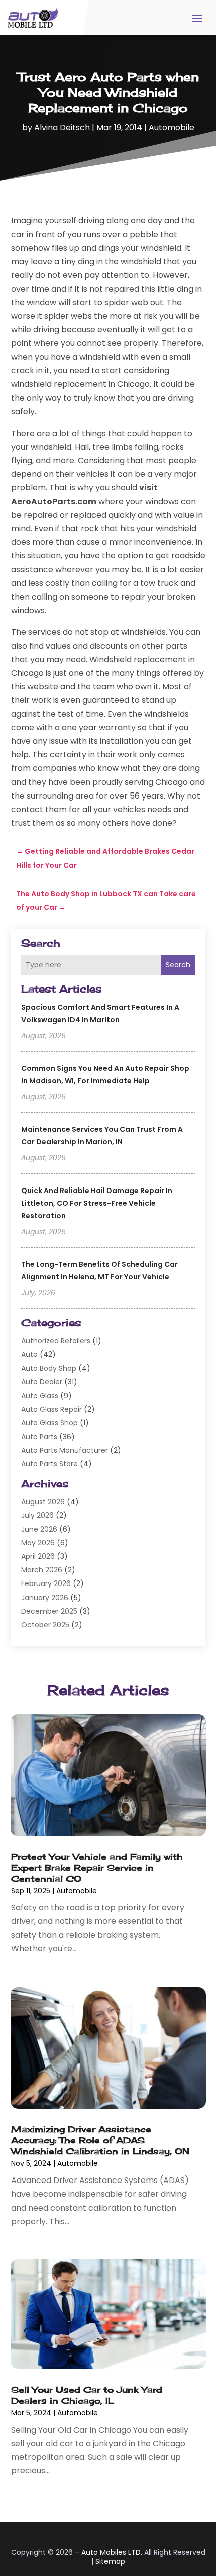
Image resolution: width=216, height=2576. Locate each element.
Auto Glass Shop (49, 1423)
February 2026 (46, 1583)
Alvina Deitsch (62, 128)
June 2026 (39, 1529)
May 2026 (38, 1543)
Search (178, 965)
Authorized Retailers (56, 1341)
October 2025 (45, 1625)
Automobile (172, 128)
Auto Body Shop (49, 1368)
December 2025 (49, 1611)
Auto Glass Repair (51, 1409)
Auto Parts (39, 1437)
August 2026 (43, 1502)
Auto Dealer (42, 1382)
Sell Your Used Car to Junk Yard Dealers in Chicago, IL (87, 2395)
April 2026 (38, 1556)
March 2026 (42, 1570)
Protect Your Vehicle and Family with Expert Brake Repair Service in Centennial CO (97, 1867)
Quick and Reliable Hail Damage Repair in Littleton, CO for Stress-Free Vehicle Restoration (97, 1203)
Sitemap (110, 2561)
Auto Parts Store (49, 1464)
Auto (29, 1354)
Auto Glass (40, 1396)
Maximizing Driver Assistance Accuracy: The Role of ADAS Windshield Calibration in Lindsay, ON (100, 2140)
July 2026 (37, 1515)
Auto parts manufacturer (65, 1450)
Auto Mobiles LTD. (112, 2552)
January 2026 (45, 1598)
